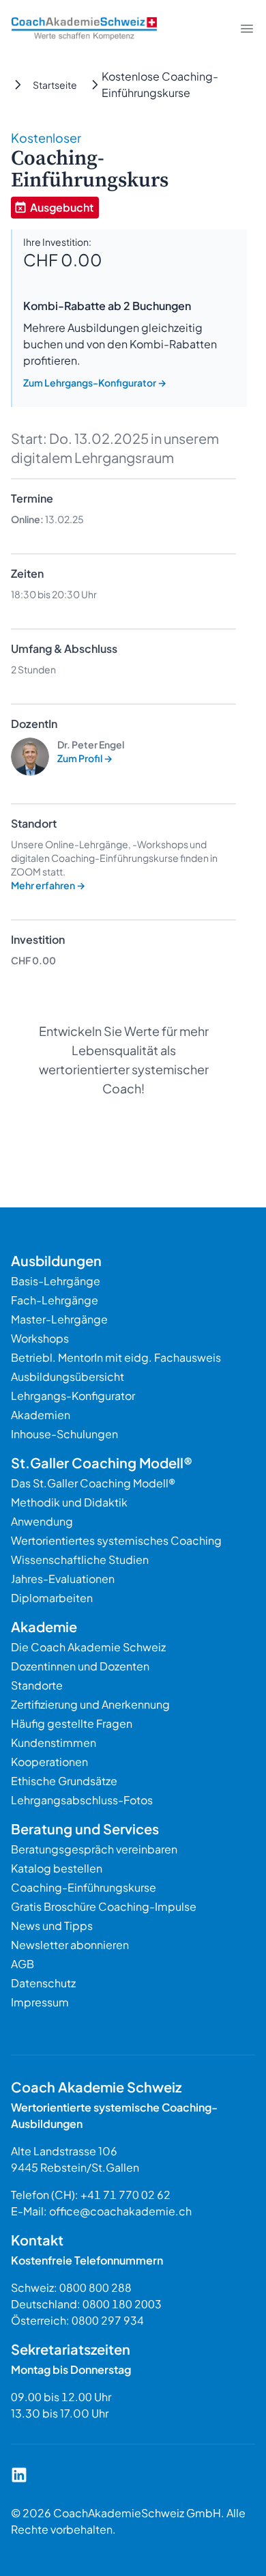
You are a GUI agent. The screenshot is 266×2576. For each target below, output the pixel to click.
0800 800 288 (95, 2287)
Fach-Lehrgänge (55, 1300)
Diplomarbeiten (52, 1598)
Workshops (40, 1338)
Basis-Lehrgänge (56, 1281)
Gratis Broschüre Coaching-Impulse (104, 1906)
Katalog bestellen (57, 1868)
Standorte (37, 1685)
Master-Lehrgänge (59, 1319)
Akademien (41, 1415)
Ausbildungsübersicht (68, 1376)
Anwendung (42, 1521)
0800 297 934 (108, 2320)
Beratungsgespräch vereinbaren (94, 1849)
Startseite (55, 85)
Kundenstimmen (54, 1742)
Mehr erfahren (48, 885)
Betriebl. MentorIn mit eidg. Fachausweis (116, 1357)
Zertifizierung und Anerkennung (90, 1704)
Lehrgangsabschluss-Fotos (82, 1800)
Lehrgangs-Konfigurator (73, 1396)
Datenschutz (43, 1983)
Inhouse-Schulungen (64, 1434)
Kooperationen (49, 1762)
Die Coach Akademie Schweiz (88, 1647)
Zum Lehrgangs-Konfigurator (95, 382)
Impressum (40, 2002)
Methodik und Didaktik (69, 1502)
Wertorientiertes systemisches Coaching (116, 1540)
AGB (23, 1964)
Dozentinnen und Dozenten (80, 1666)
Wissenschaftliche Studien (80, 1559)
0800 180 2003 (122, 2304)
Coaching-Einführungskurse (84, 1887)
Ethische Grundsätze (64, 1781)
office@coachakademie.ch (120, 2211)
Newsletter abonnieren (70, 1945)
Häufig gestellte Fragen (72, 1723)
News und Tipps (52, 1926)
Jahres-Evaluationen (63, 1579)
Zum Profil (85, 758)
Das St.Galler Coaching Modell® (93, 1483)
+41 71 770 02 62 (125, 2195)
